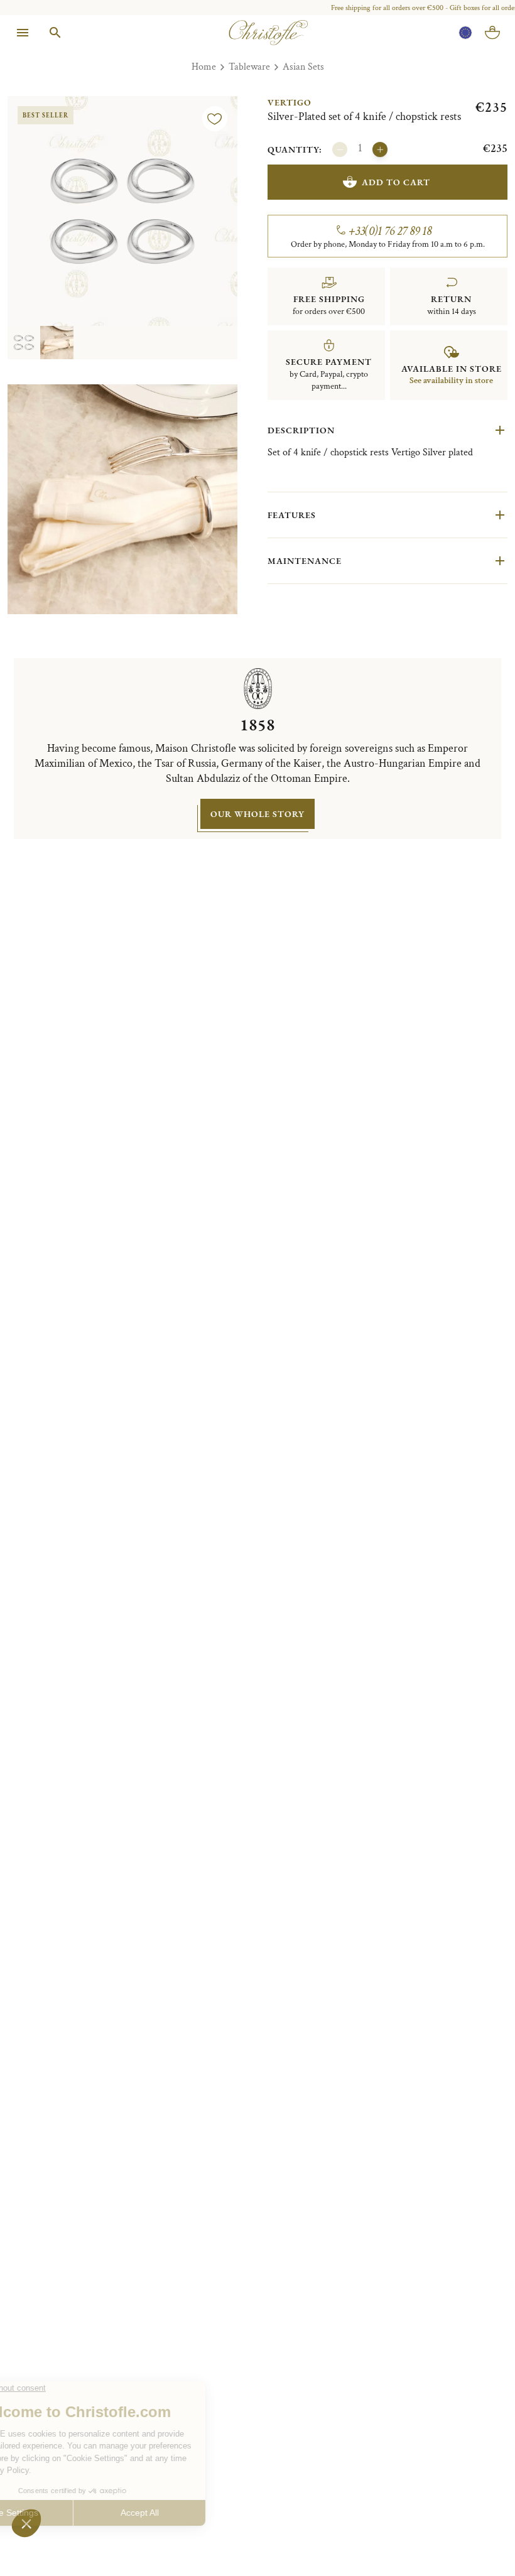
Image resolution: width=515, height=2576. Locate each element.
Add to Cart (396, 182)
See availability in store (451, 381)
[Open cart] (492, 33)
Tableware (249, 67)
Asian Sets (303, 67)
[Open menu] (23, 33)
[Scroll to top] (479, 2540)
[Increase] (380, 149)
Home (204, 67)
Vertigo (290, 102)
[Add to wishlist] (215, 119)
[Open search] (55, 33)
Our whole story (257, 814)
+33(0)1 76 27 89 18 (390, 231)
